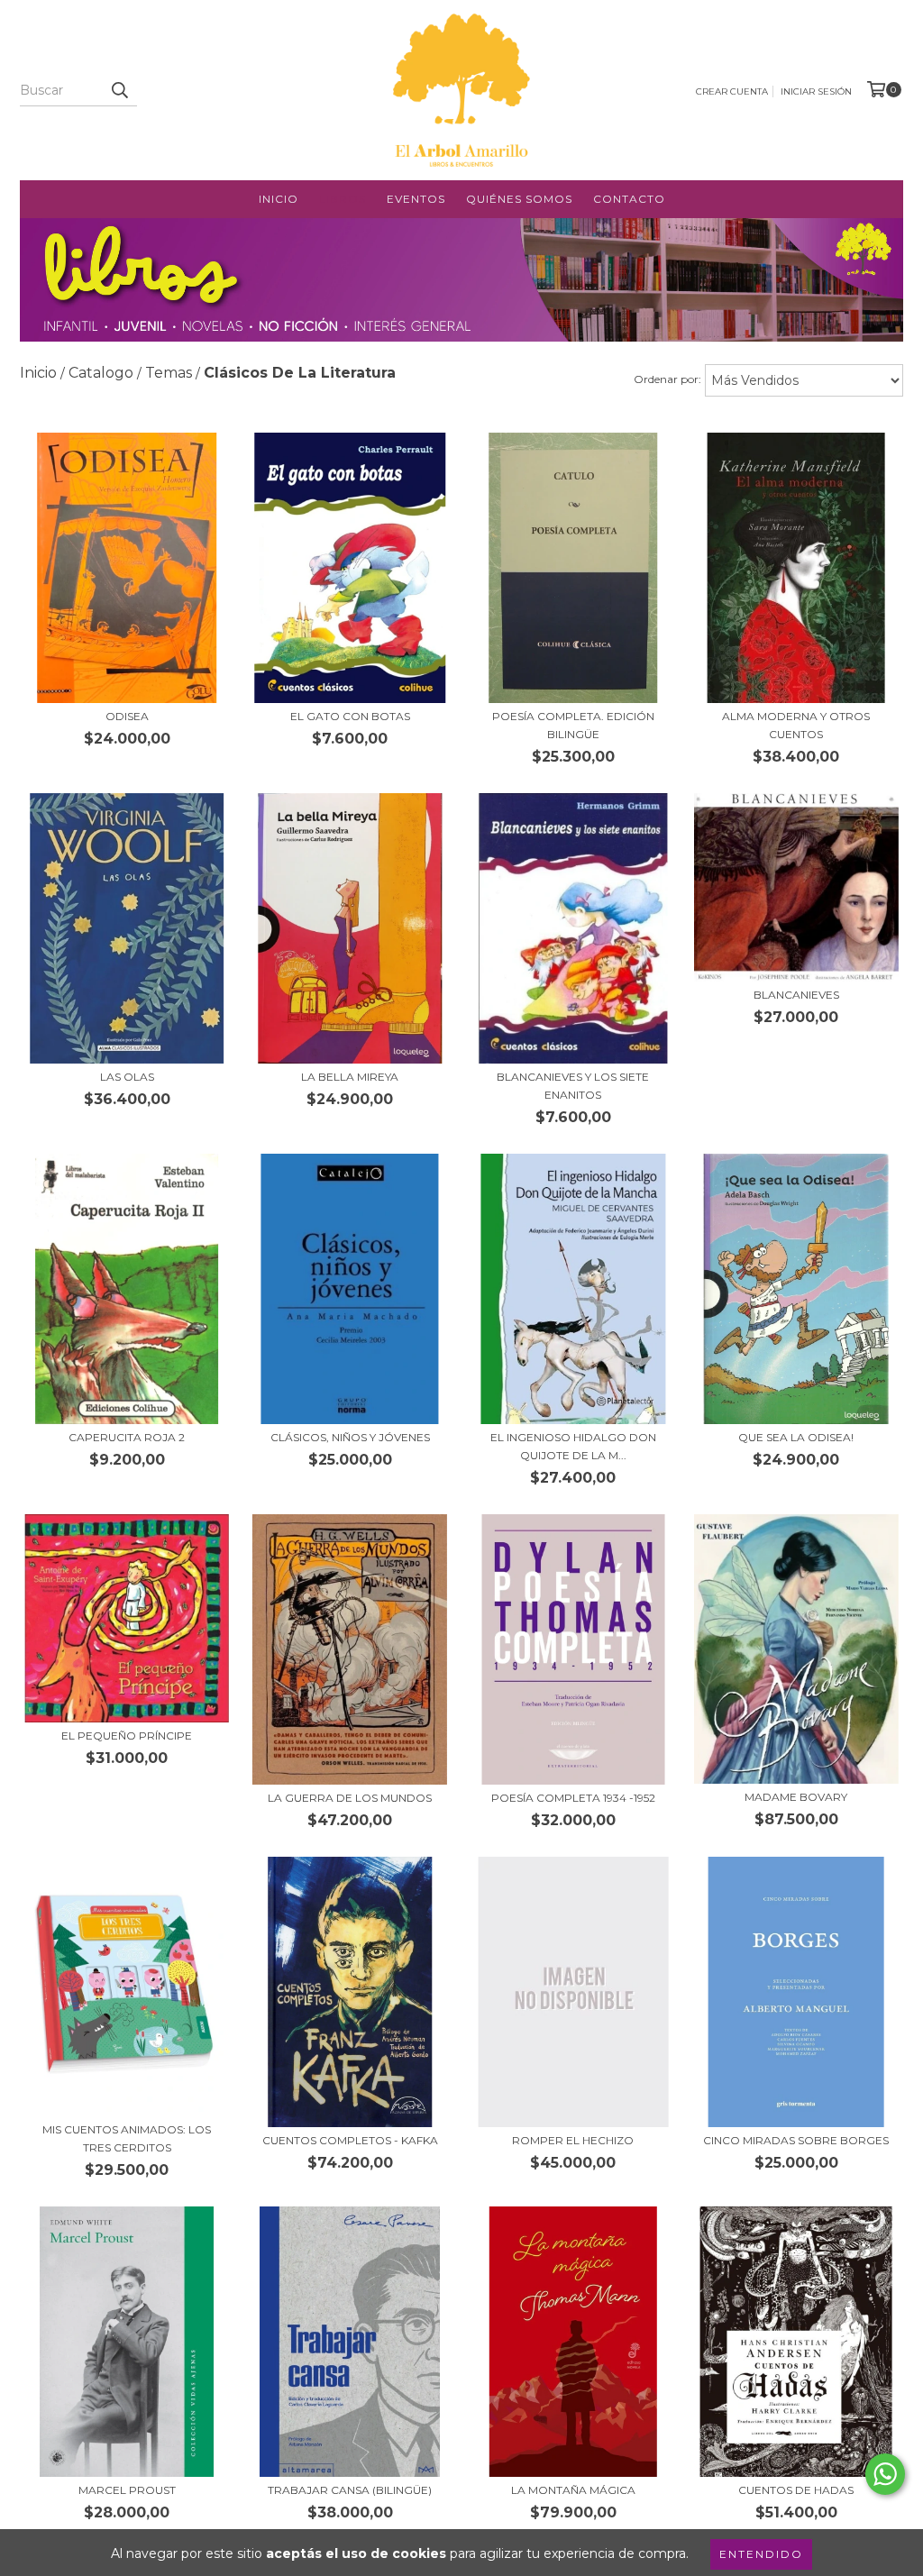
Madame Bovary (796, 1797)
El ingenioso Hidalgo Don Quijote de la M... (573, 1446)
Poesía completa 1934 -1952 (573, 1798)
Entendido (761, 2554)
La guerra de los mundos (350, 1798)
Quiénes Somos (519, 199)
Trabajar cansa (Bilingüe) (350, 2490)
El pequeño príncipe (127, 1736)
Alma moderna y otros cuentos (796, 725)
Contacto (629, 199)
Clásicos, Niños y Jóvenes (350, 1437)
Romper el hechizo (573, 2140)
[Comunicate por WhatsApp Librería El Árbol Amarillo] (885, 2474)
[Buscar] (119, 90)
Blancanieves (796, 995)
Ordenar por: (667, 379)
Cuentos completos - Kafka (350, 2140)
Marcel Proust (127, 2490)
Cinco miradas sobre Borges (796, 2140)
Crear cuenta (732, 91)
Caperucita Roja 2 (127, 1437)
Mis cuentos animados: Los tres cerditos (127, 2138)
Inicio (279, 199)
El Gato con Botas (350, 716)
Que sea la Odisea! (796, 1437)
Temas (169, 373)
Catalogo (101, 373)
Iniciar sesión (816, 91)
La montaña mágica (573, 2490)
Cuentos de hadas (796, 2490)
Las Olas (127, 1077)
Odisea (127, 716)
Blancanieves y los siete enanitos (573, 1086)
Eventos (416, 199)
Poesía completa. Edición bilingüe (573, 725)
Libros (343, 199)
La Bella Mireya (350, 1077)
